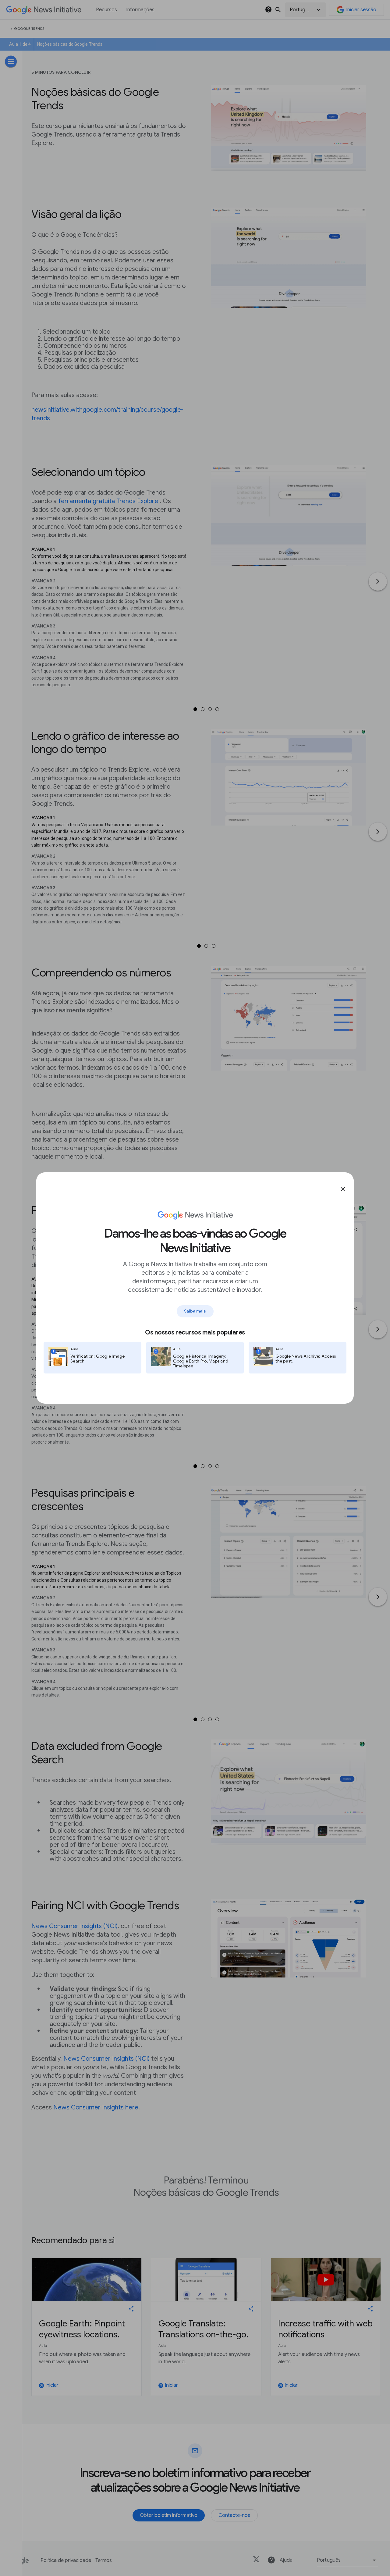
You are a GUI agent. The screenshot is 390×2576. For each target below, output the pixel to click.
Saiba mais (195, 1311)
